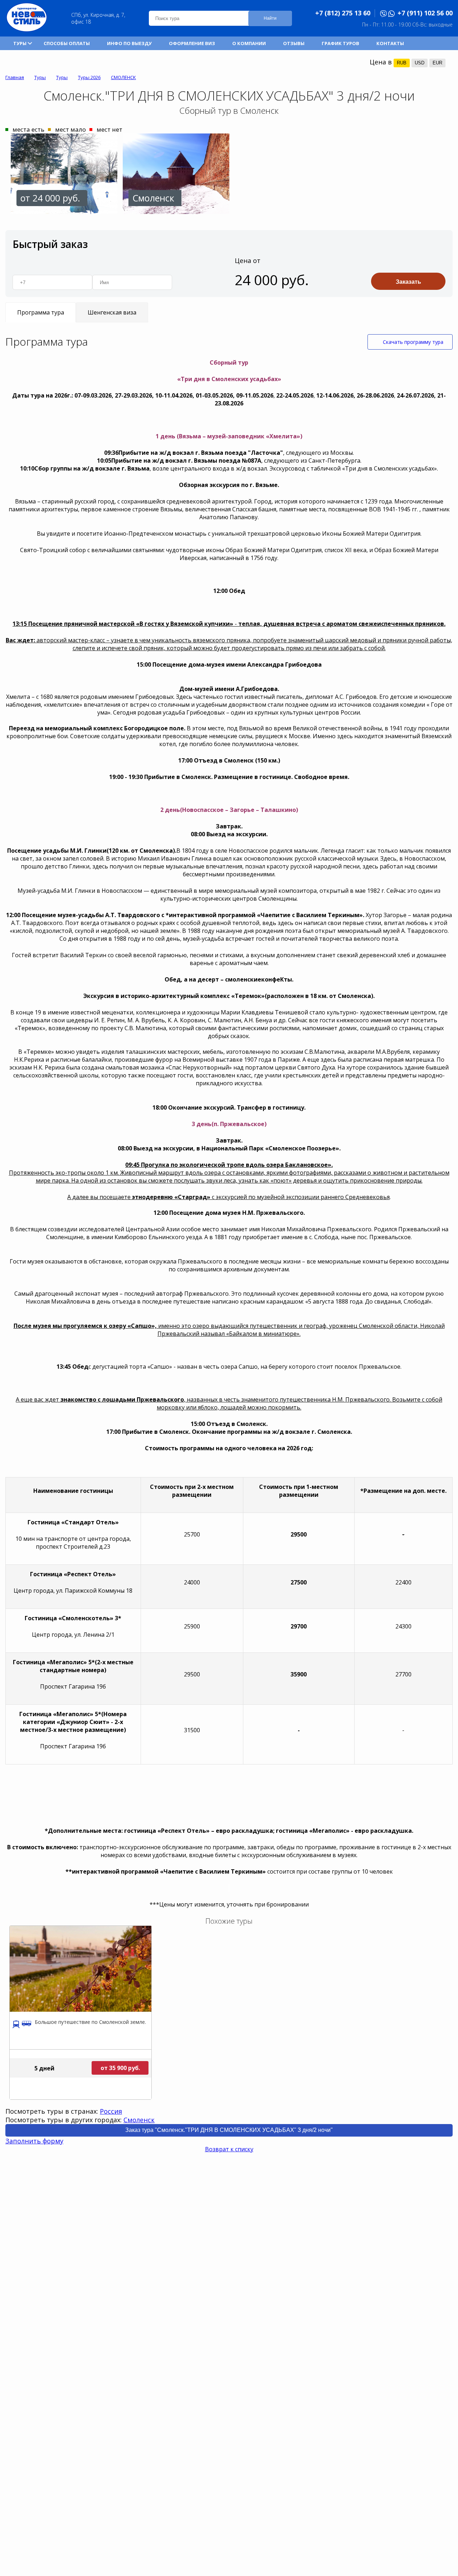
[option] (61, 174)
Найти (270, 18)
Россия (111, 2111)
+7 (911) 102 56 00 (425, 13)
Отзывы (294, 43)
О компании (249, 43)
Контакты (390, 43)
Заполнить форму (34, 2141)
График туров (340, 43)
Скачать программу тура (413, 342)
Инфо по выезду (129, 43)
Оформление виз (192, 43)
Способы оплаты (67, 43)
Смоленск (139, 2120)
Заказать (408, 282)
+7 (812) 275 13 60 (343, 13)
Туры (20, 43)
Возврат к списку (229, 2149)
